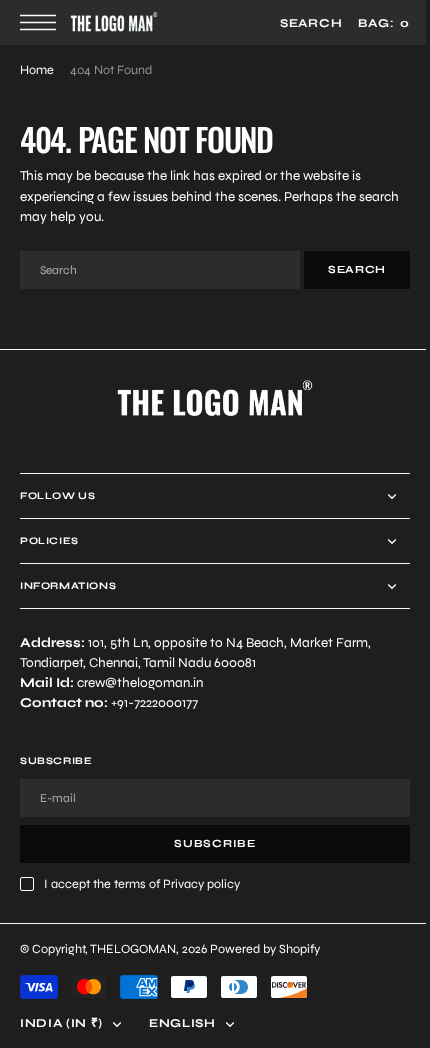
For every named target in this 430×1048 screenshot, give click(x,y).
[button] (43, 22)
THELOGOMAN (133, 948)
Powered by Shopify (265, 948)
